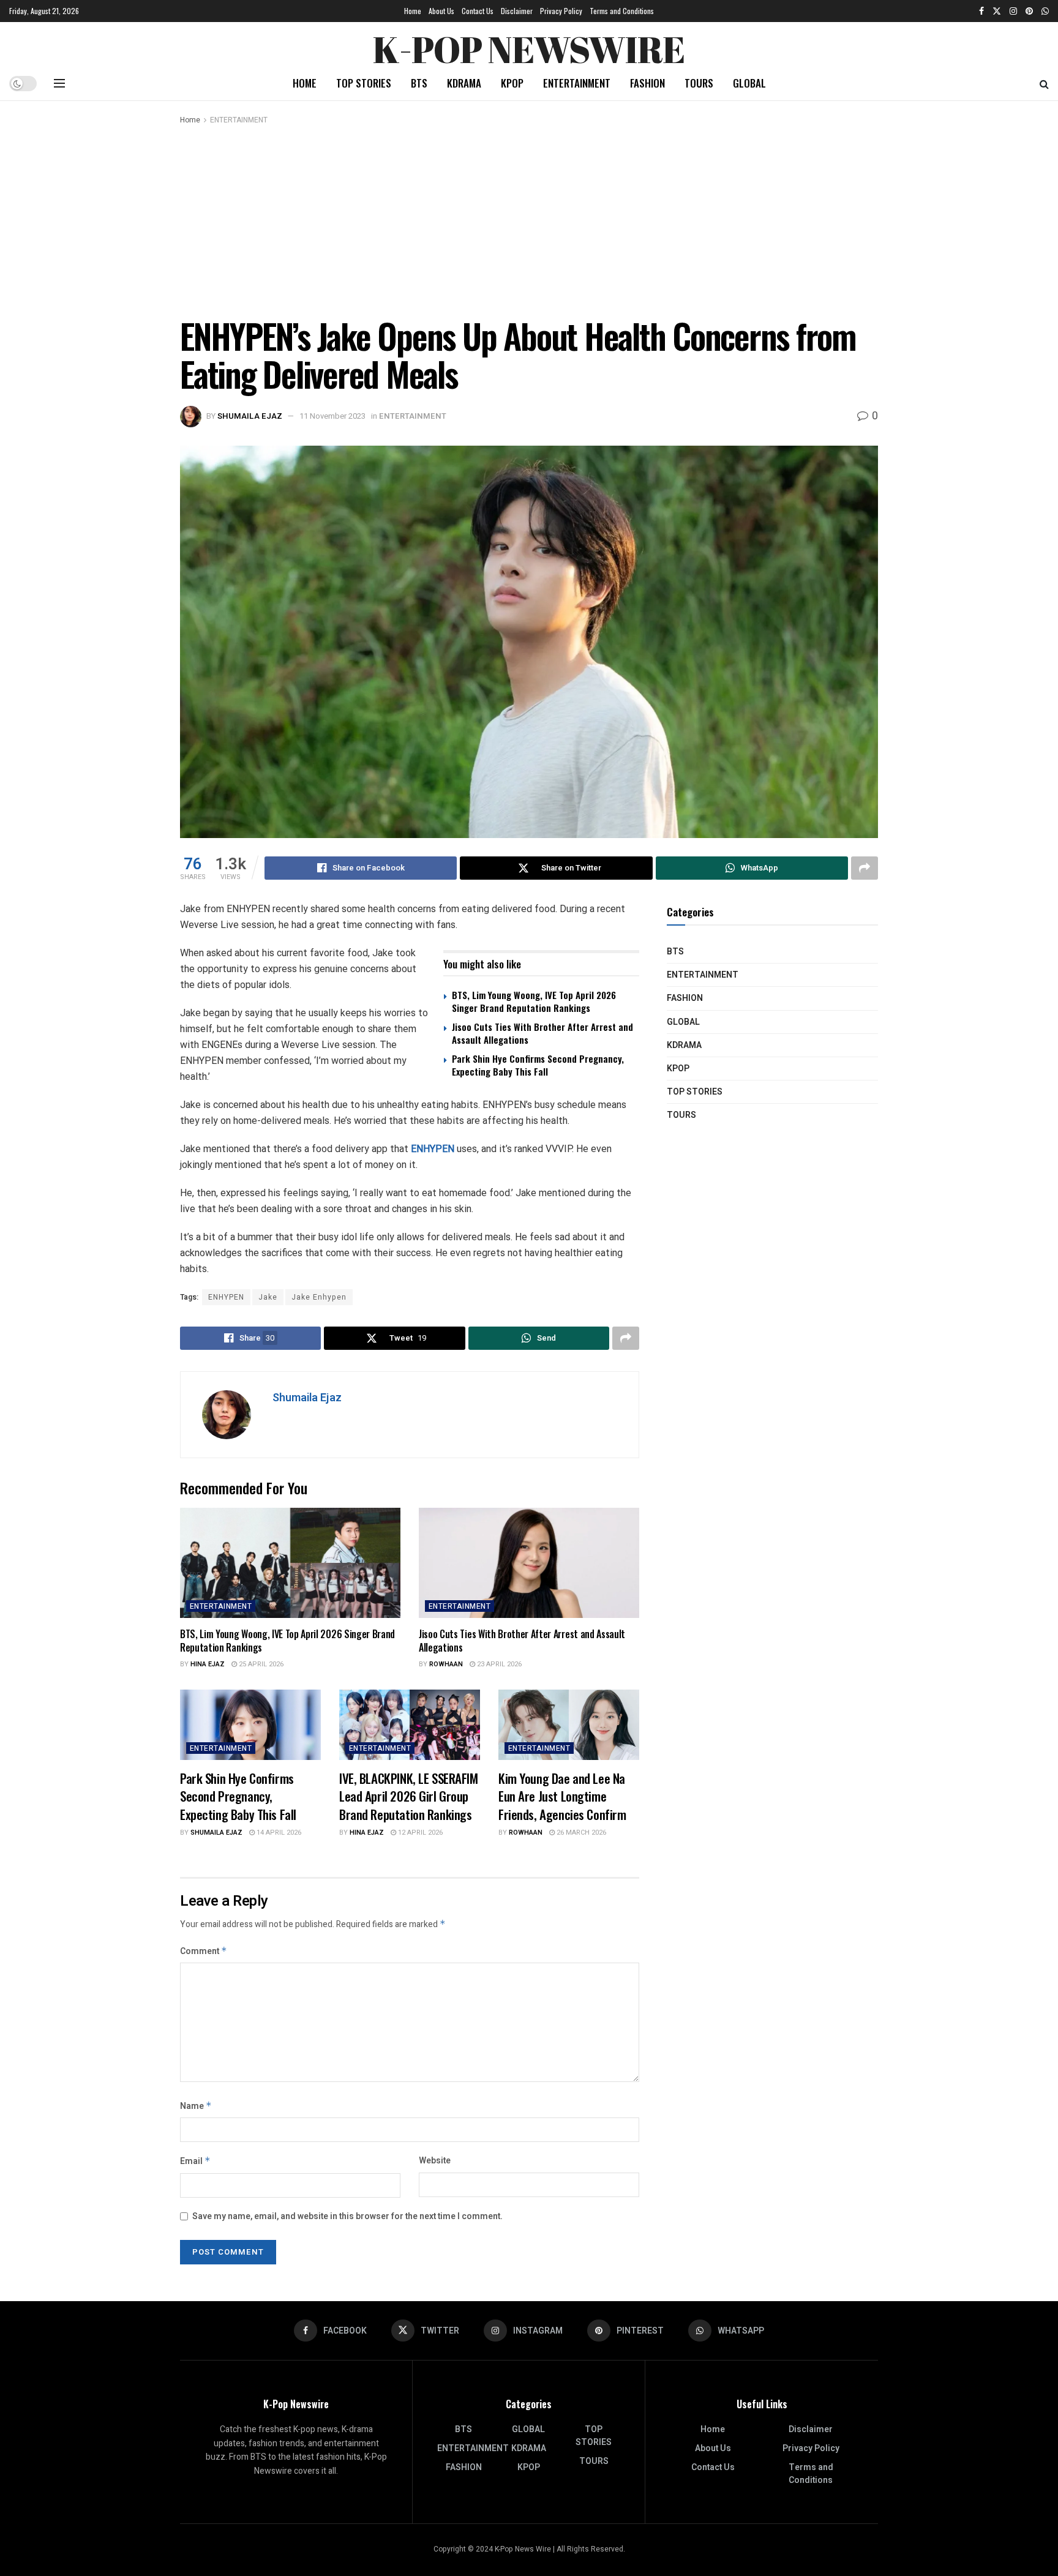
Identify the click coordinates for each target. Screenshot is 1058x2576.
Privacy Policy (561, 11)
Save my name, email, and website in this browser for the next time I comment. (347, 2216)
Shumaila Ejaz (250, 416)
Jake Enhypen (319, 1297)
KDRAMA (464, 83)
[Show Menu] (59, 83)
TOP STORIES (364, 83)
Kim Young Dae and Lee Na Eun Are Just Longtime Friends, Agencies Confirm (562, 1796)
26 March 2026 (580, 1833)
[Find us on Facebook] (981, 11)
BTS (419, 83)
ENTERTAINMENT (577, 83)
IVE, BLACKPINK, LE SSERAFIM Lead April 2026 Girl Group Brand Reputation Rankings (409, 1796)
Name (196, 2106)
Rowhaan (446, 1664)
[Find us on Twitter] (997, 11)
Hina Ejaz (208, 1664)
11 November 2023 (332, 416)
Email (195, 2161)
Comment (204, 1951)
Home (413, 11)
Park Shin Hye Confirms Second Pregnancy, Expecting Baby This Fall (538, 1065)
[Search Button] (1044, 83)
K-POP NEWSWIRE (529, 46)
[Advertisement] (529, 219)
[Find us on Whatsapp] (1045, 11)
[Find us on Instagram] (1013, 11)
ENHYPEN (434, 1149)
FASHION (647, 83)
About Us (441, 11)
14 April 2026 (278, 1833)
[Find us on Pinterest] (1029, 11)
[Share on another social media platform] (865, 868)
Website (435, 2161)
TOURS (699, 83)
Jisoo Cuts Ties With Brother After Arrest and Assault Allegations (542, 1033)
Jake (268, 1297)
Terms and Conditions (622, 11)
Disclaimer (517, 11)
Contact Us (478, 11)
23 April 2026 (498, 1664)
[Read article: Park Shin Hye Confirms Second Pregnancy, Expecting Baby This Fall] (250, 1725)
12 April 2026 (419, 1833)
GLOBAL (749, 83)
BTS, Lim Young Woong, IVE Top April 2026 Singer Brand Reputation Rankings (534, 1001)
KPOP (512, 83)
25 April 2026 (260, 1664)
